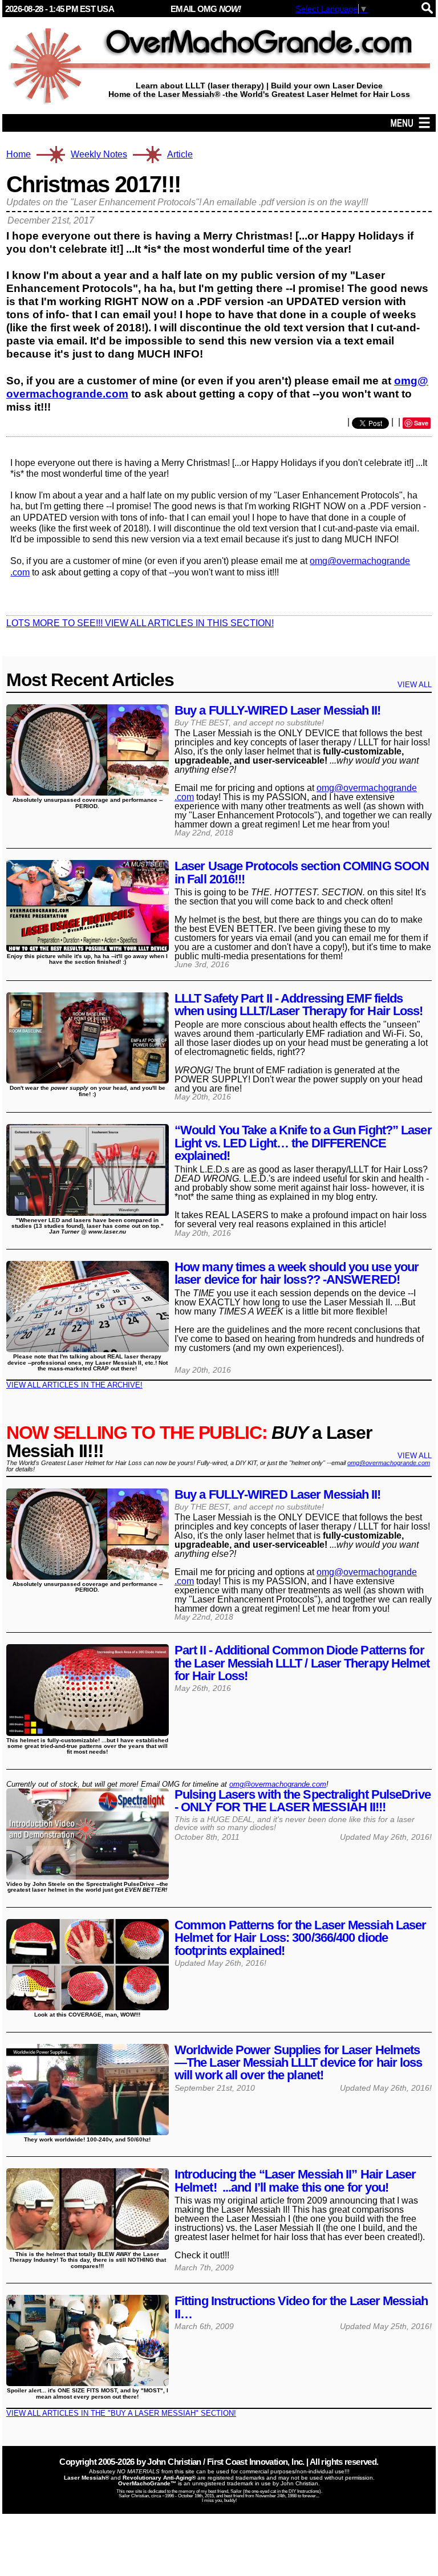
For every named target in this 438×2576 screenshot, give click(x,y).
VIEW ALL (415, 685)
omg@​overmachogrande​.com (278, 1784)
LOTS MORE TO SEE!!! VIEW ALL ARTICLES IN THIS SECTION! (140, 623)
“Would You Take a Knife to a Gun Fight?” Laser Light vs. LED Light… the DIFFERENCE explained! (303, 1143)
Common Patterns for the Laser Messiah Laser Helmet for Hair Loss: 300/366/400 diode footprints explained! (300, 1938)
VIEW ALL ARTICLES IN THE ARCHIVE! (74, 1385)
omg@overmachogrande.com (389, 1463)
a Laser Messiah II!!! (189, 1442)
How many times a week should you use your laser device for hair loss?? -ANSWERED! (297, 1273)
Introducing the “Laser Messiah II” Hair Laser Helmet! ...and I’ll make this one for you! (295, 2181)
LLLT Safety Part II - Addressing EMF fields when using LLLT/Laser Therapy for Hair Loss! (299, 1005)
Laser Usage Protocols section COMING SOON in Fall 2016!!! (302, 872)
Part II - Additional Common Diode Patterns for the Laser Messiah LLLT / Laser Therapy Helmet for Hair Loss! (302, 1663)
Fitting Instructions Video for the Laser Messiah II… (301, 2307)
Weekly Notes (99, 154)
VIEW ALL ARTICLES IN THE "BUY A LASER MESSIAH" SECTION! (121, 2413)
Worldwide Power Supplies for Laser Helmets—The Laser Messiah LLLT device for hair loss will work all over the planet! (299, 2063)
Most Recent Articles (90, 680)
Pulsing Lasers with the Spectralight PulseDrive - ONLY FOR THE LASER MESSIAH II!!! (303, 1801)
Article (180, 155)
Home (19, 155)
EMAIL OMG (206, 9)
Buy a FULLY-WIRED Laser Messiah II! (278, 710)
